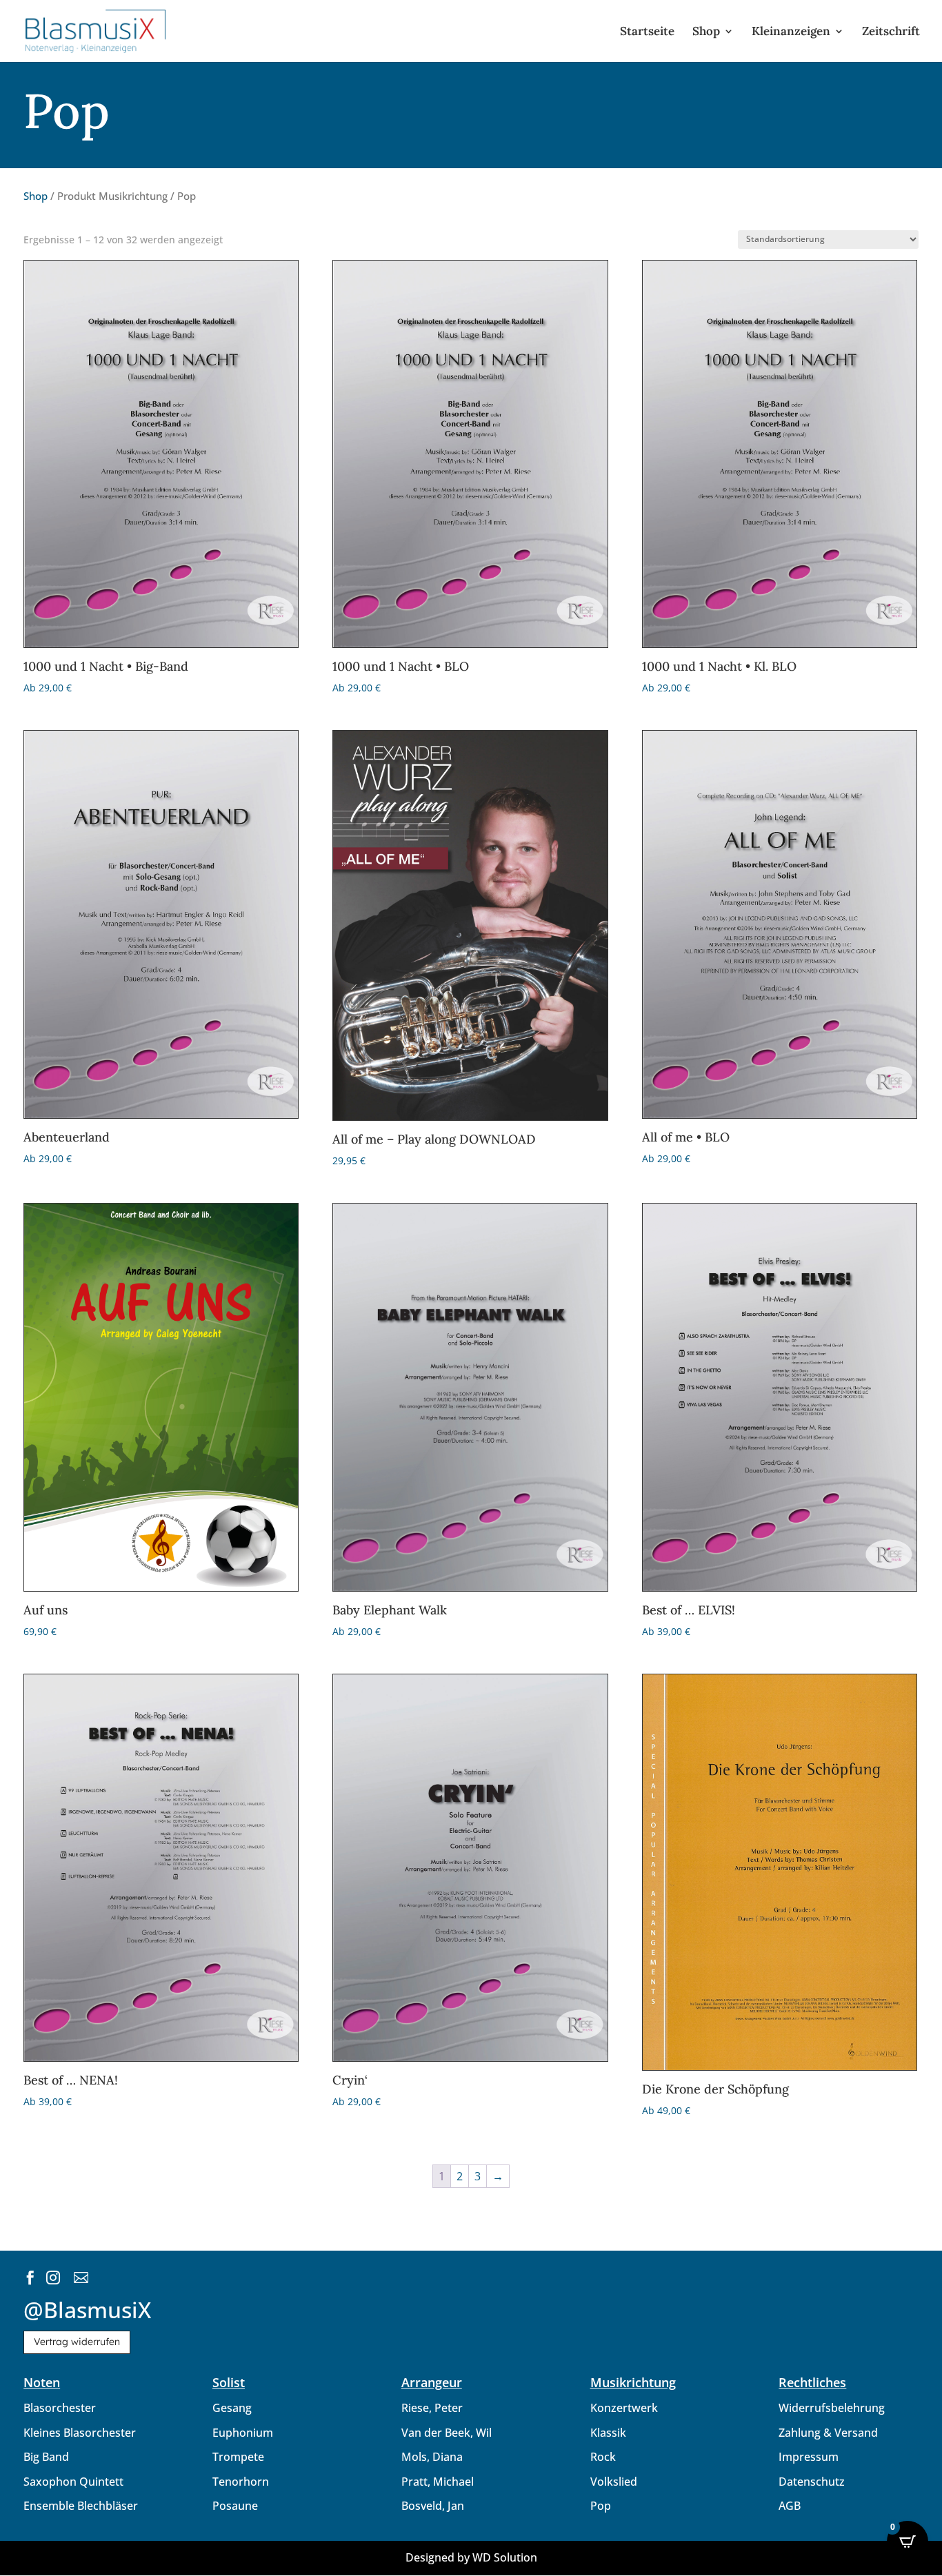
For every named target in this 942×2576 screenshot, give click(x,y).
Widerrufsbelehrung (832, 2408)
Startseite (647, 32)
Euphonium (243, 2433)
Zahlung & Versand (828, 2433)
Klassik (608, 2433)
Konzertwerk (624, 2408)
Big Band (46, 2457)
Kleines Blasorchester (80, 2433)
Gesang (232, 2408)
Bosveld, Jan (433, 2506)
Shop (706, 32)
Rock (603, 2457)
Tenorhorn (241, 2482)
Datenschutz (812, 2482)
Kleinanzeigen (791, 32)
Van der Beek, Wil (447, 2433)
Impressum (809, 2457)
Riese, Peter (432, 2408)
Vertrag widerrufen (77, 2342)
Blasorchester (60, 2408)
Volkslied (614, 2482)
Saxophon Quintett (73, 2482)
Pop (601, 2506)
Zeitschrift (891, 32)
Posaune (235, 2506)
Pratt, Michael (438, 2482)
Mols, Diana (432, 2457)
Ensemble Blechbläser (81, 2506)
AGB (790, 2506)
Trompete (238, 2457)
